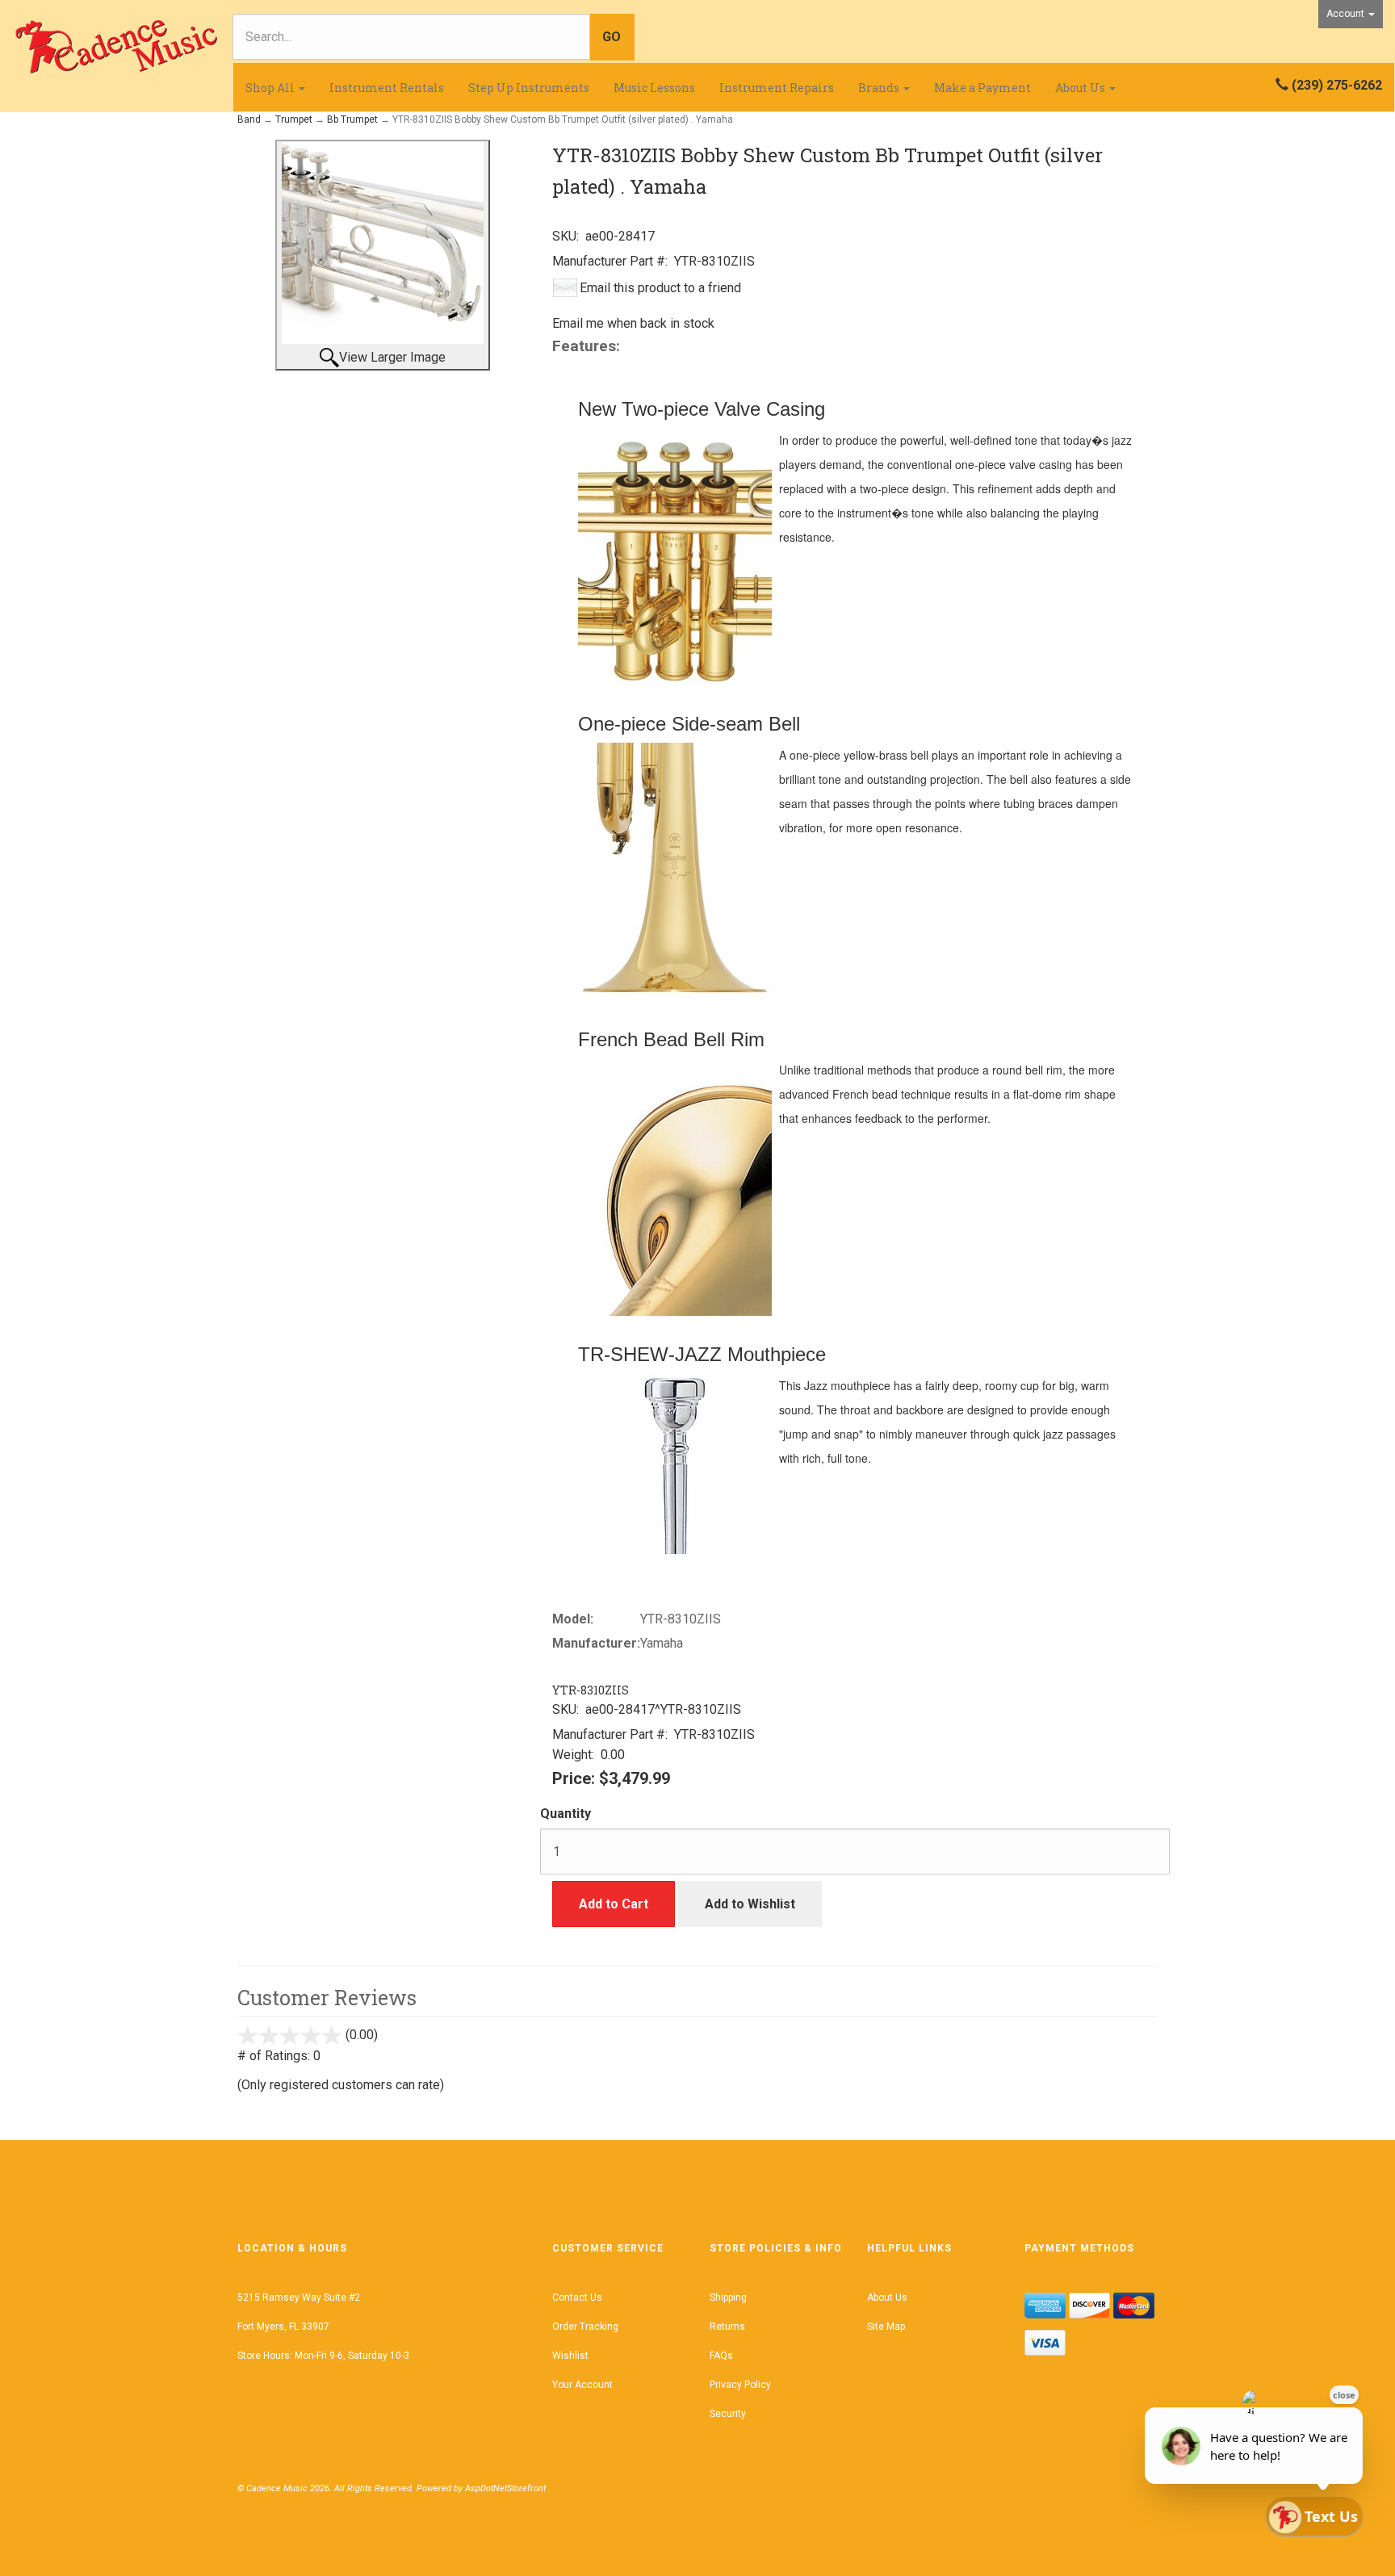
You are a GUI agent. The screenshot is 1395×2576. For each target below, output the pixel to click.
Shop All (271, 88)
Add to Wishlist (750, 1904)
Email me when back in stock (633, 323)
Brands (880, 88)
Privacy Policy (740, 2385)
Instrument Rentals (387, 88)
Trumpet (294, 119)
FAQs (721, 2356)
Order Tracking (585, 2327)
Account (1347, 14)
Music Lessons (654, 88)
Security (728, 2414)
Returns (727, 2327)
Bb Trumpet (352, 119)
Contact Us (577, 2297)
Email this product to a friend (660, 288)
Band (249, 119)
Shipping (728, 2297)
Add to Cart (614, 1904)
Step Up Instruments (529, 88)
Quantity (566, 1814)
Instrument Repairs (777, 88)
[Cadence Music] (116, 47)
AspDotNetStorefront (505, 2488)
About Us (1081, 88)
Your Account (582, 2385)
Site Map (886, 2327)
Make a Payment (982, 88)
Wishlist (570, 2356)
